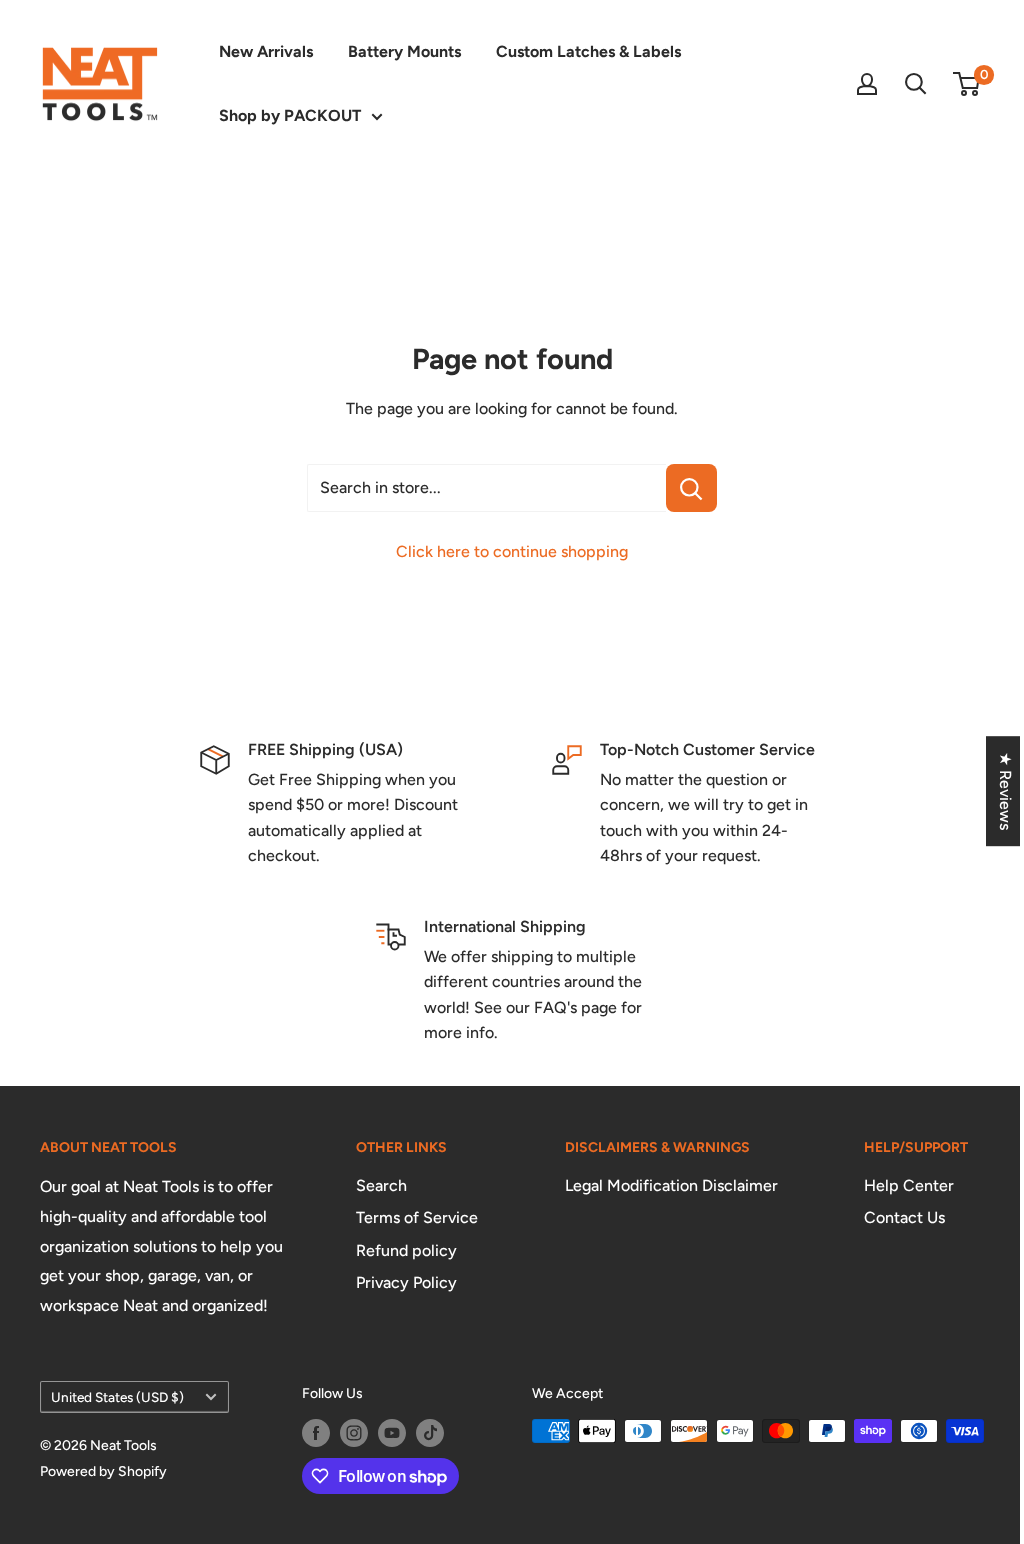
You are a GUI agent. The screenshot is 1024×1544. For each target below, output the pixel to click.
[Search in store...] (691, 488)
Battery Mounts (404, 51)
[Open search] (916, 84)
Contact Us (904, 1217)
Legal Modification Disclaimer (671, 1185)
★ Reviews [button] (1005, 791)
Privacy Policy (406, 1282)
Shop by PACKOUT (290, 115)
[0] (967, 84)
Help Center (909, 1185)
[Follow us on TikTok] (430, 1433)
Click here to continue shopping (512, 551)
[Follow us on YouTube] (392, 1433)
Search (381, 1185)
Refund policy (406, 1250)
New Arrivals (266, 51)
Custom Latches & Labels (588, 51)
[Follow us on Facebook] (316, 1433)
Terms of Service (417, 1217)
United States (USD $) (117, 1397)
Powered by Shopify (103, 1471)
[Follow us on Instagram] (354, 1433)
